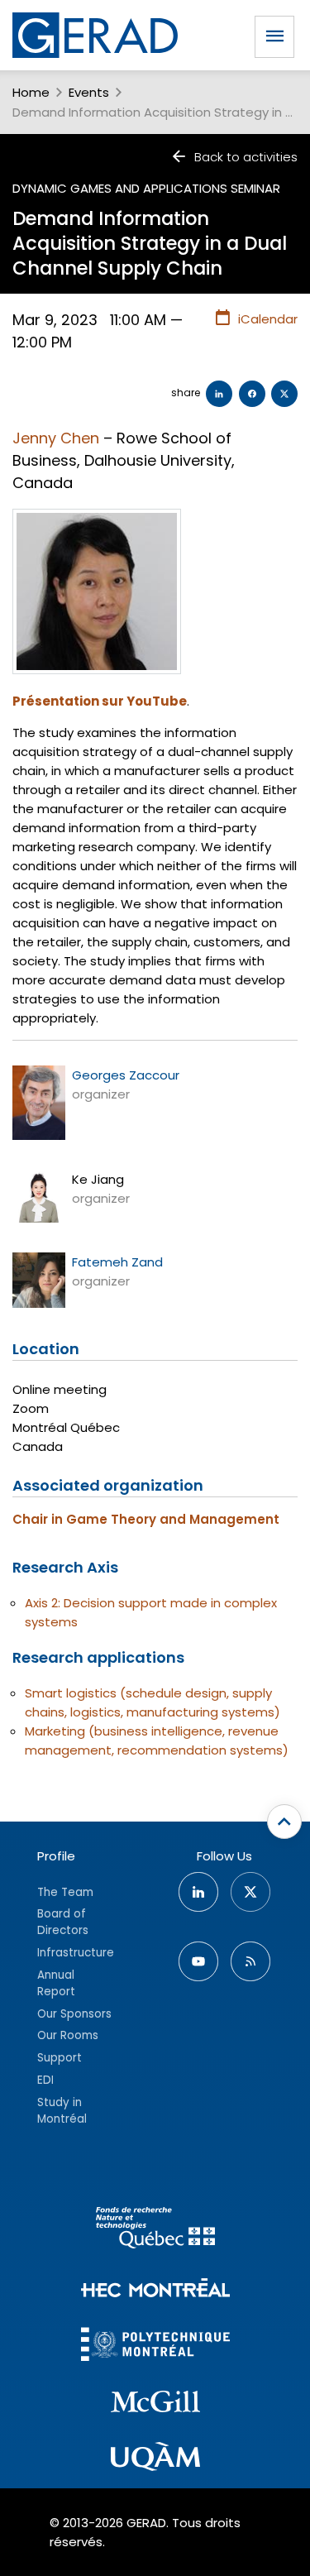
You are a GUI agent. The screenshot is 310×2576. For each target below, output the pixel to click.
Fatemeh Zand (117, 1262)
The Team (65, 1892)
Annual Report (56, 1983)
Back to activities (246, 157)
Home (31, 92)
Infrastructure (76, 1953)
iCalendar (268, 319)
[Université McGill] (155, 2404)
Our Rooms (68, 2035)
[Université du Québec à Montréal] (155, 2459)
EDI (45, 2080)
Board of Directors (63, 1922)
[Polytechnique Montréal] (155, 2346)
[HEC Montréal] (155, 2290)
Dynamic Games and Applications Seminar (146, 188)
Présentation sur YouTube (100, 701)
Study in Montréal (62, 2111)
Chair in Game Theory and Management (146, 1519)
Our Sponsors (74, 2014)
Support (60, 2058)
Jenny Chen (56, 438)
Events (89, 92)
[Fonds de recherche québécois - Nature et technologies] (155, 2230)
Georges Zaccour (126, 1075)
